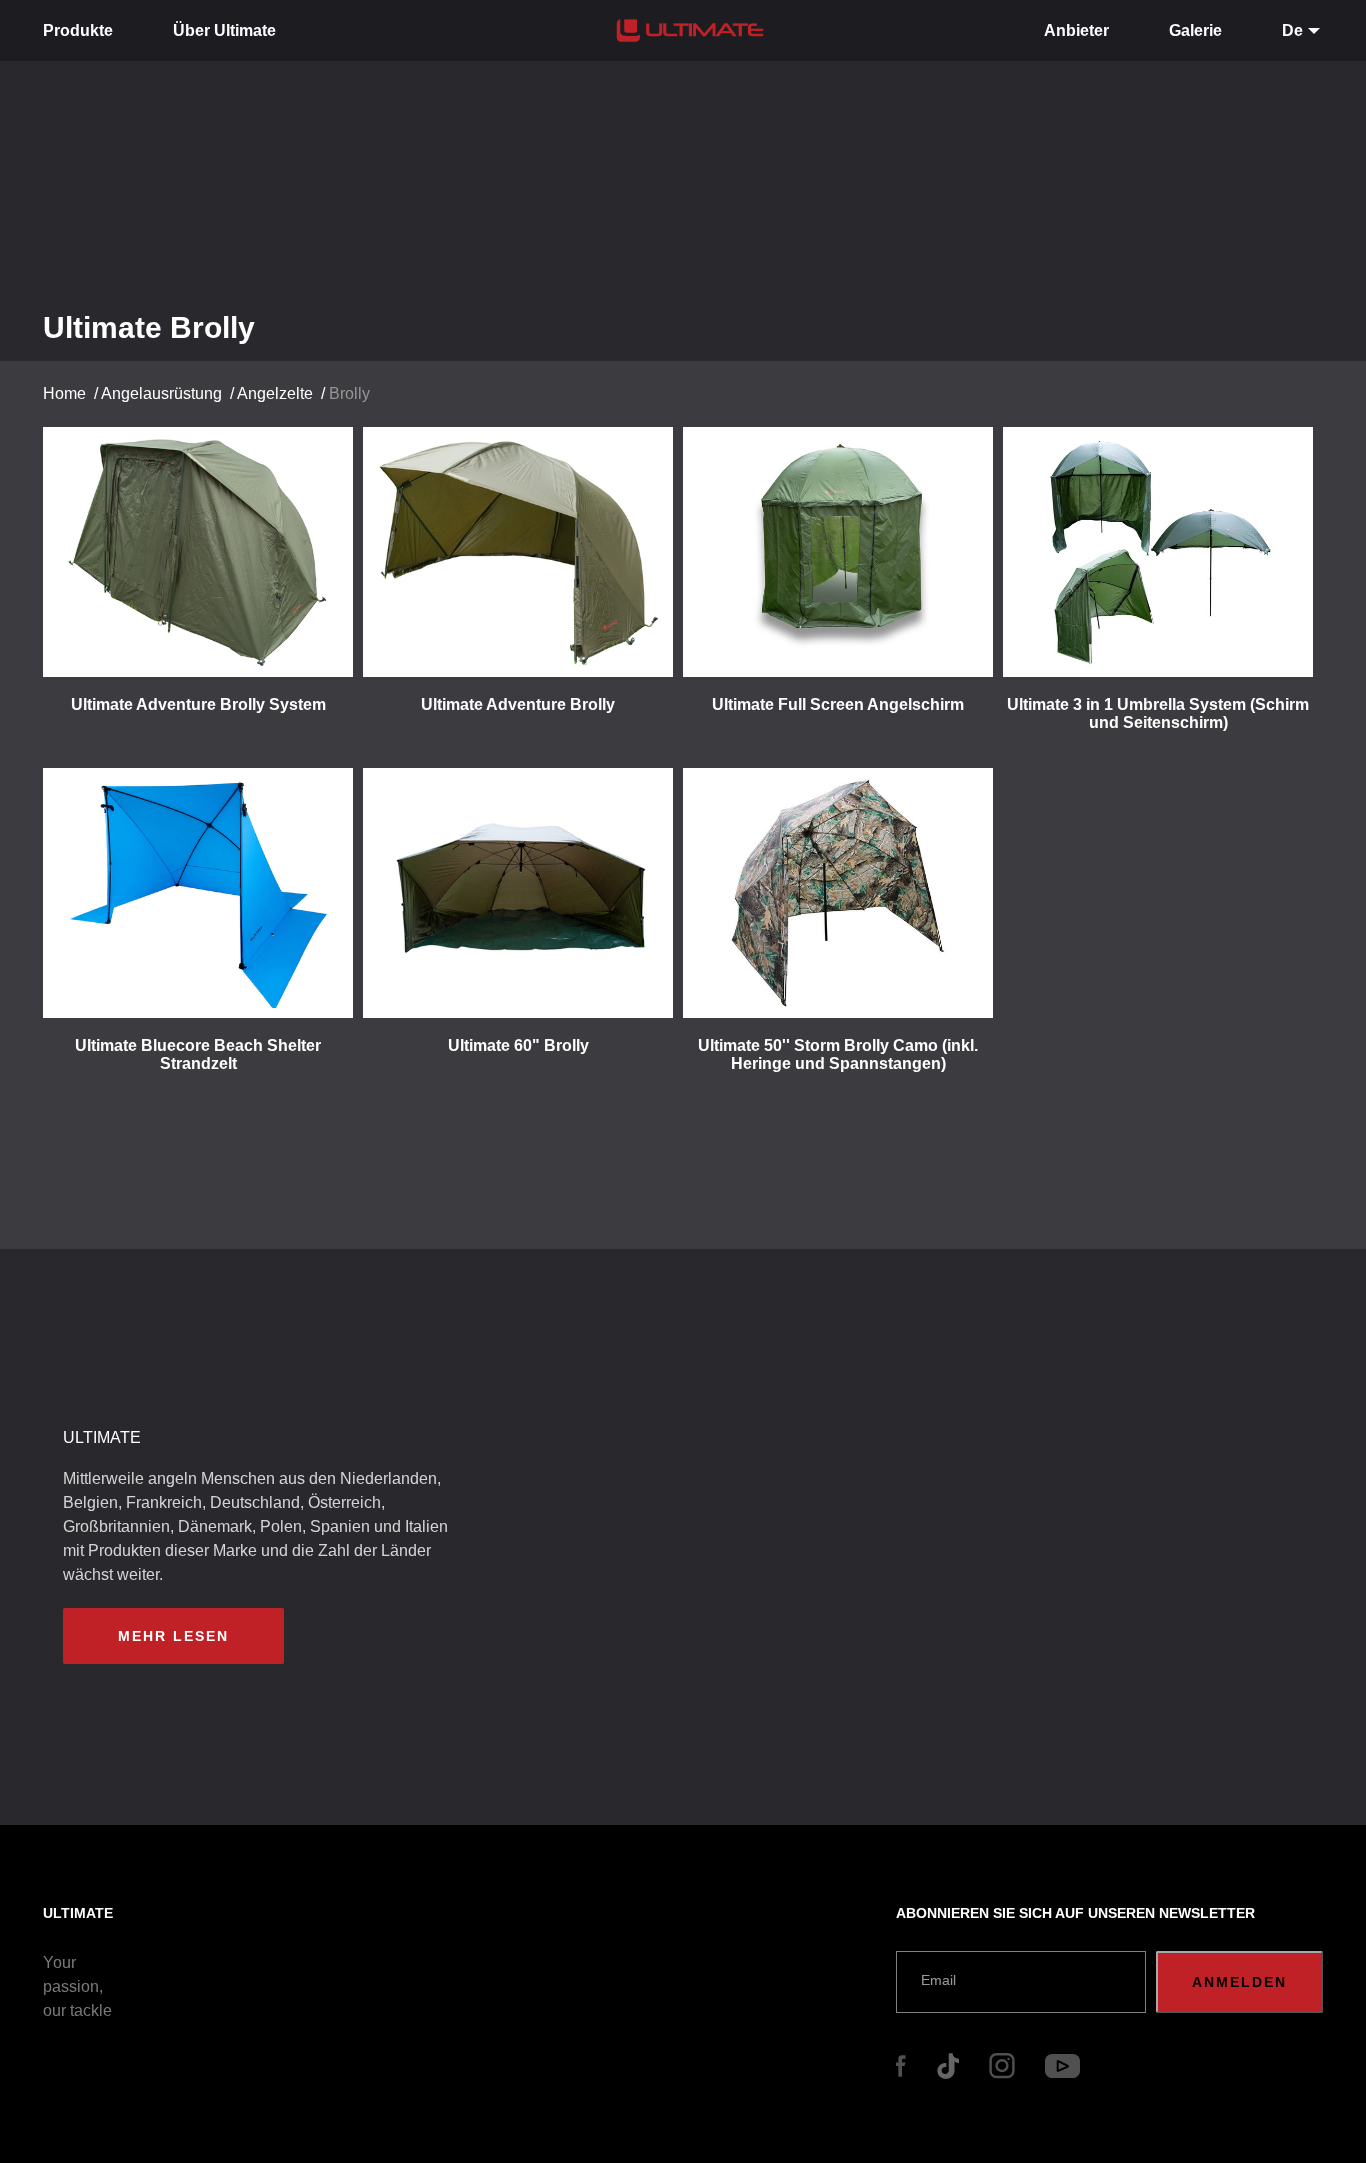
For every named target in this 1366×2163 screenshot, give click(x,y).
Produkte (78, 30)
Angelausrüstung (161, 393)
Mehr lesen (173, 1636)
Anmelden (1239, 1982)
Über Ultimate (224, 30)
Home (64, 393)
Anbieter (1076, 30)
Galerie (1195, 30)
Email (938, 1980)
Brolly (349, 393)
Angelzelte (275, 393)
